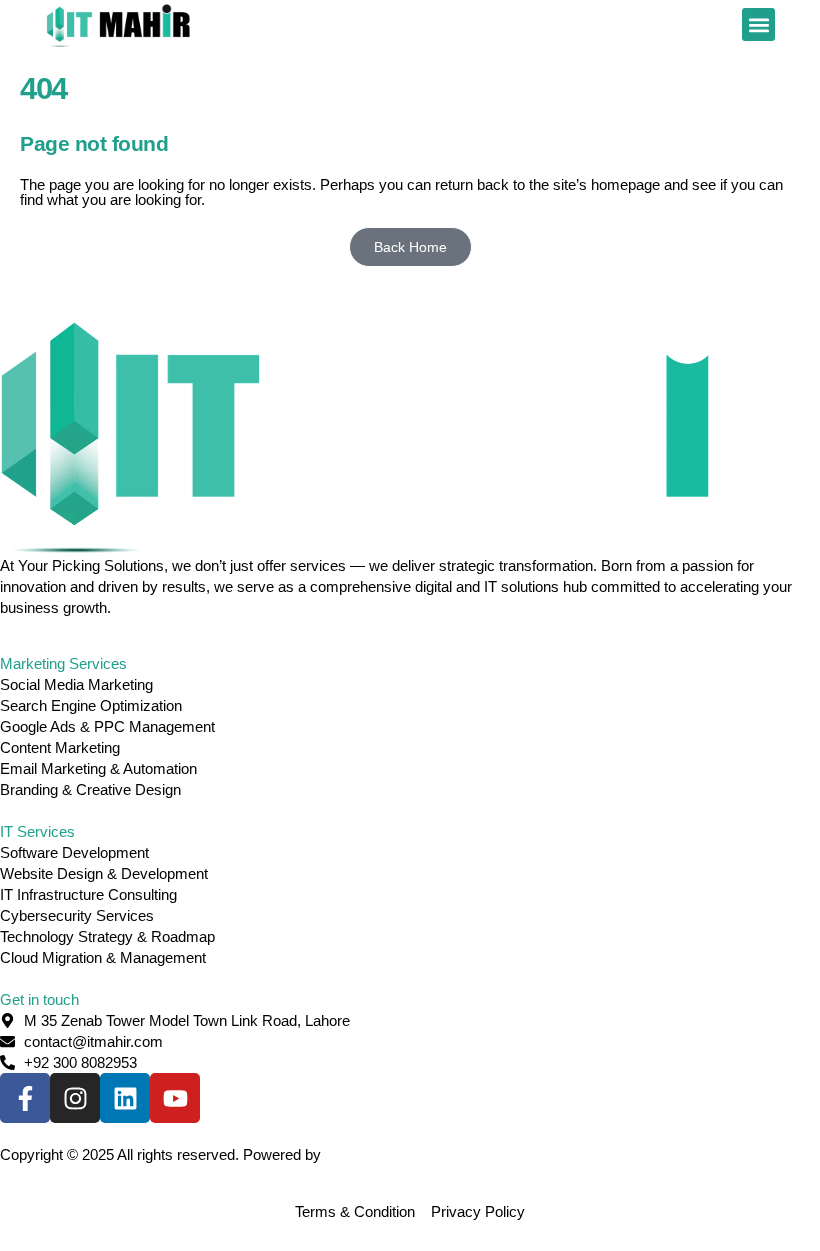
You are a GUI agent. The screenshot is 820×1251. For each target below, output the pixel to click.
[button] (758, 24)
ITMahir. (351, 1154)
